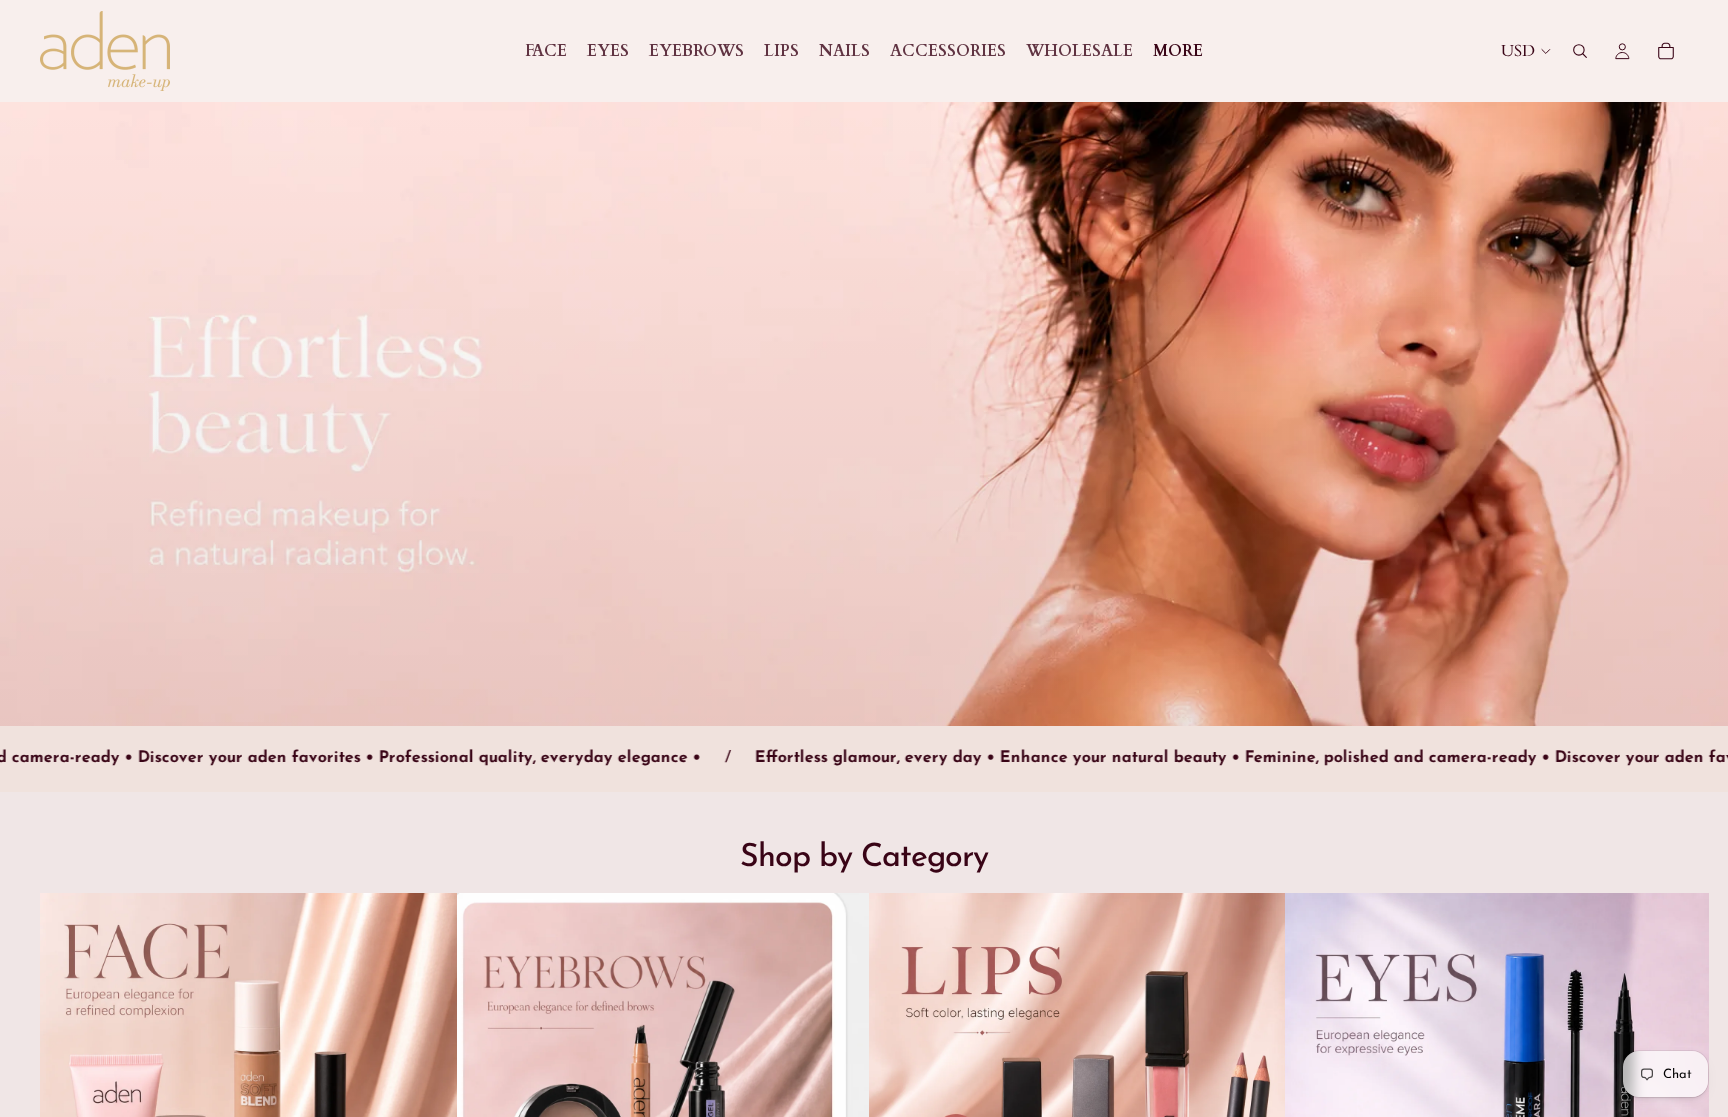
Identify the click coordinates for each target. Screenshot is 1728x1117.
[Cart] (1666, 51)
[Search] (1580, 51)
